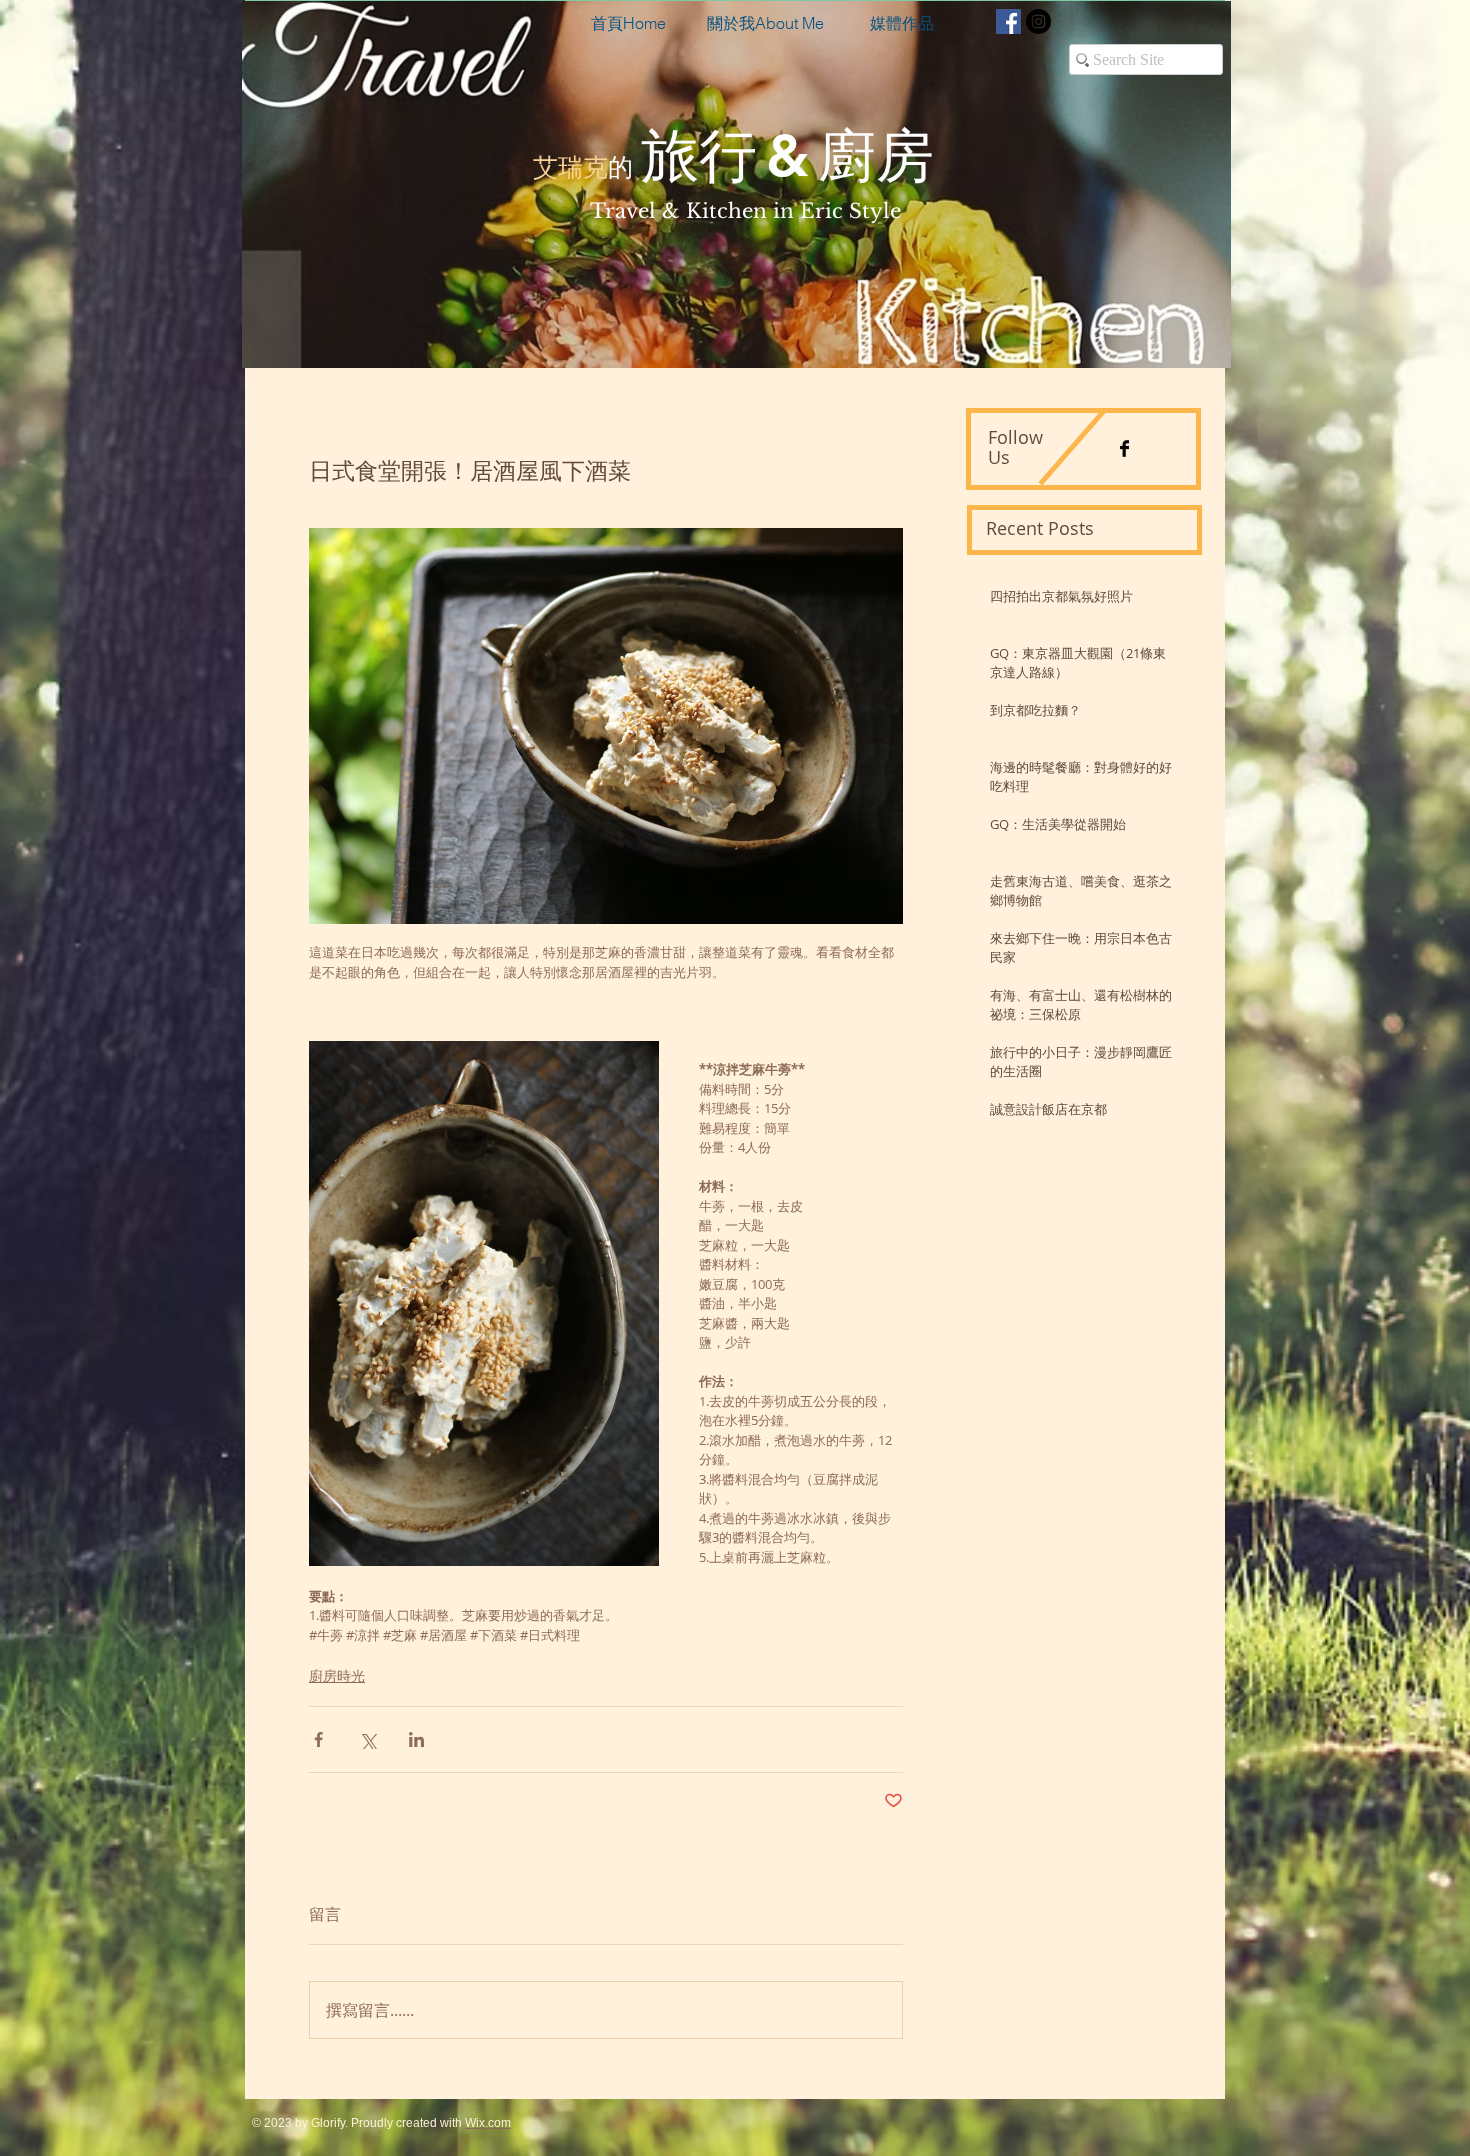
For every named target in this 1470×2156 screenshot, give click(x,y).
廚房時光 (337, 1675)
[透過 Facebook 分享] (318, 1739)
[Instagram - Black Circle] (1038, 21)
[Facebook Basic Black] (1124, 448)
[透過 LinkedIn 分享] (416, 1739)
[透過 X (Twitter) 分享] (367, 1739)
